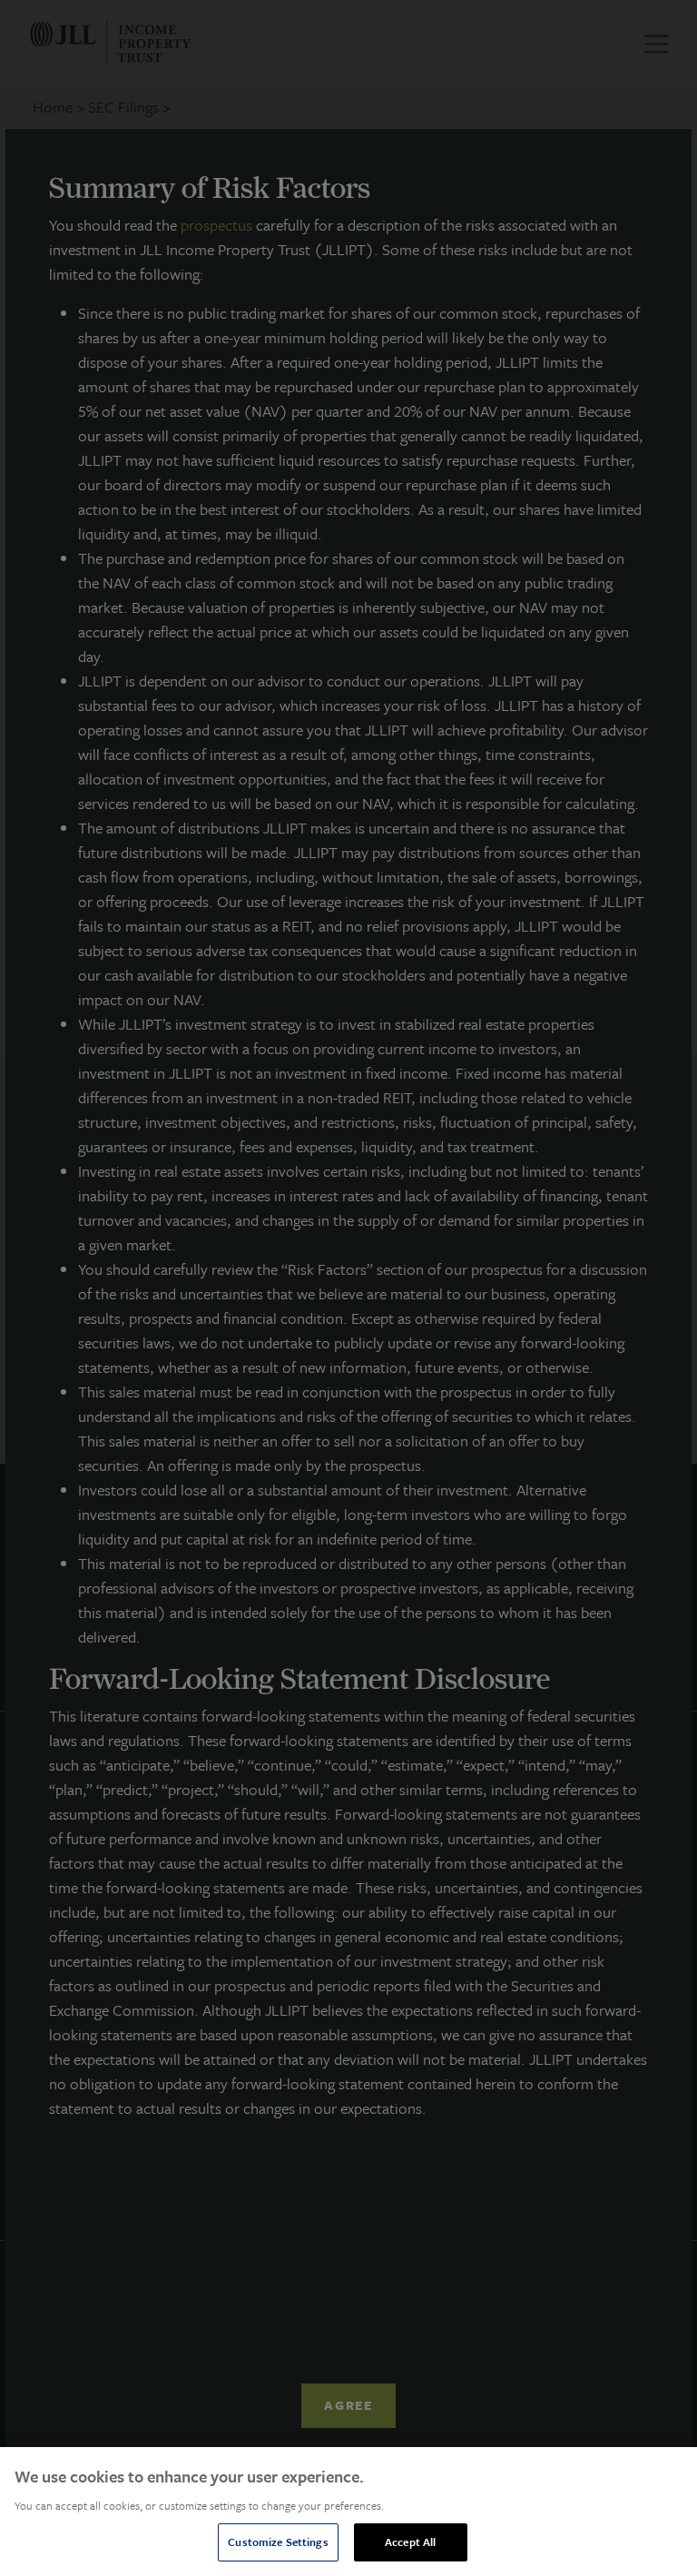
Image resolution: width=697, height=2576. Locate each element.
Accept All (410, 2541)
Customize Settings (278, 2541)
